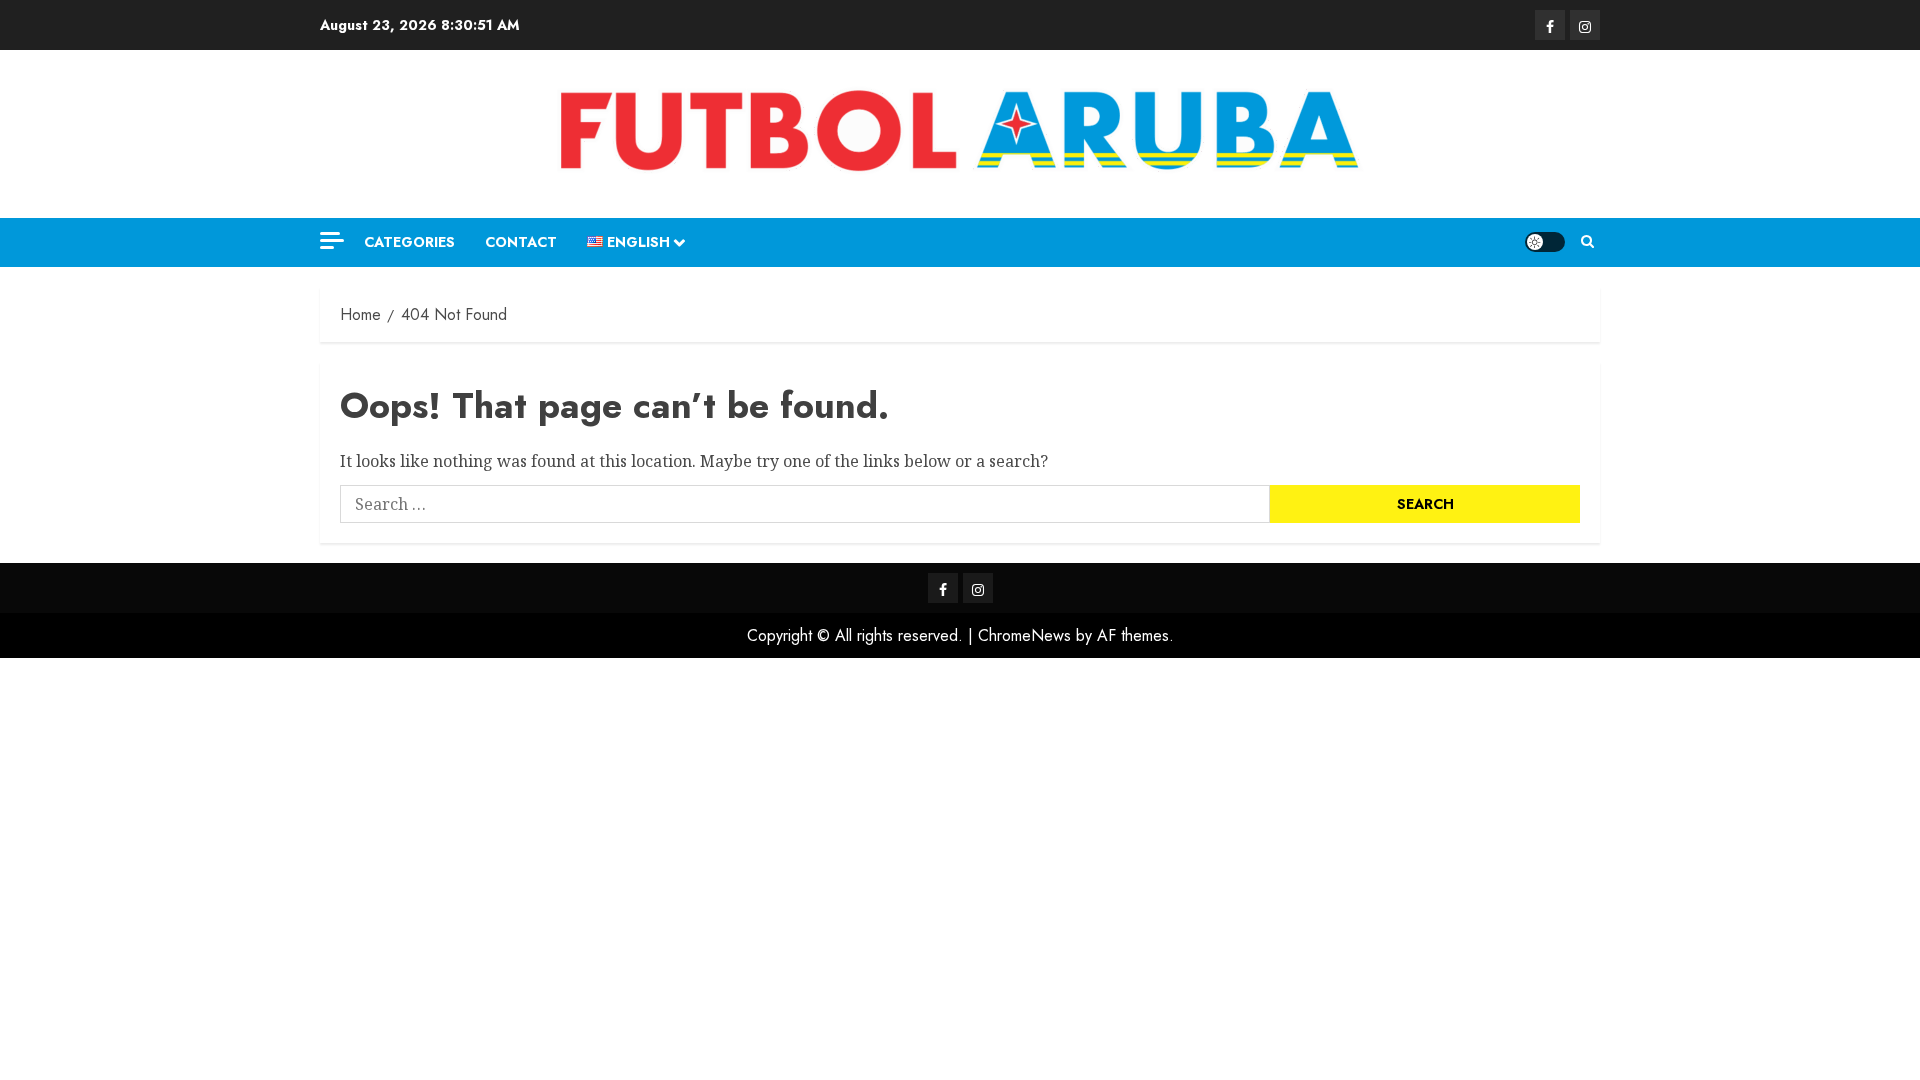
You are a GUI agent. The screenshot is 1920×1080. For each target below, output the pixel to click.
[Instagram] (1585, 25)
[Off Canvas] (332, 240)
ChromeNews (1024, 635)
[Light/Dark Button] (1545, 242)
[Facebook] (1550, 25)
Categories (409, 242)
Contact (521, 242)
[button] (1587, 242)
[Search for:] (805, 504)
